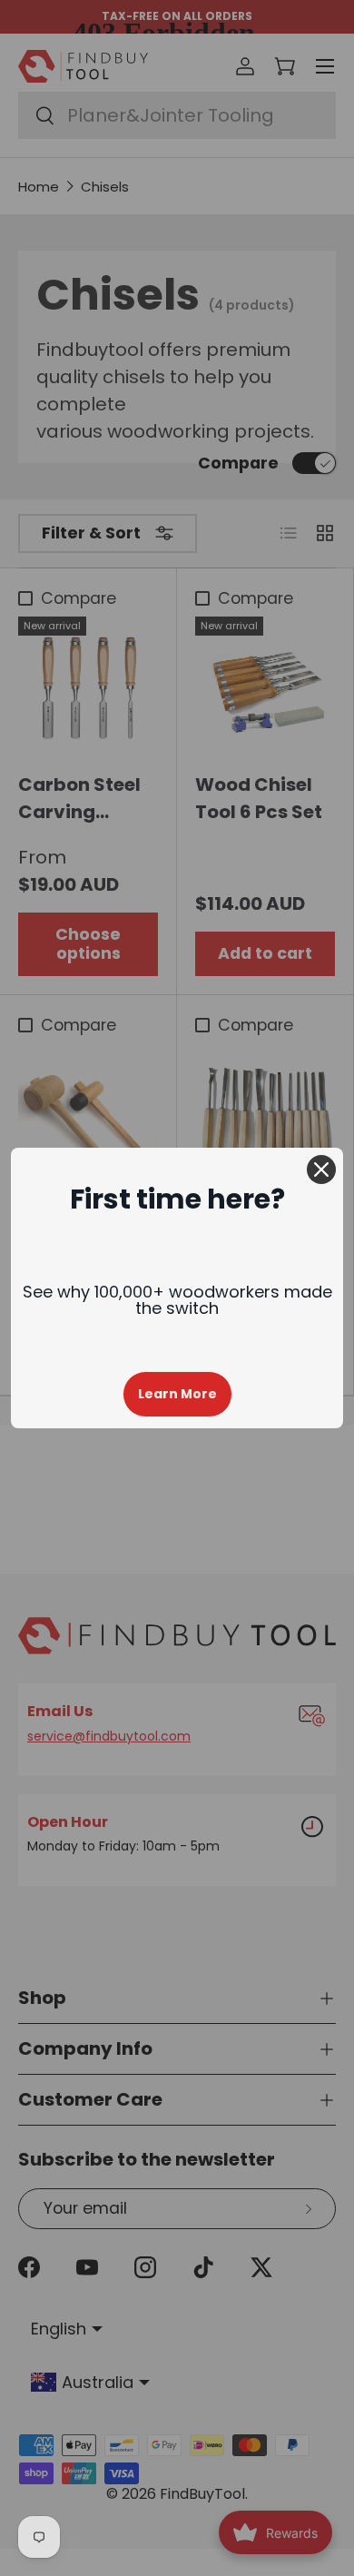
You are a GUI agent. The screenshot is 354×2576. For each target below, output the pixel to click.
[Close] (321, 1170)
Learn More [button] (177, 1394)
